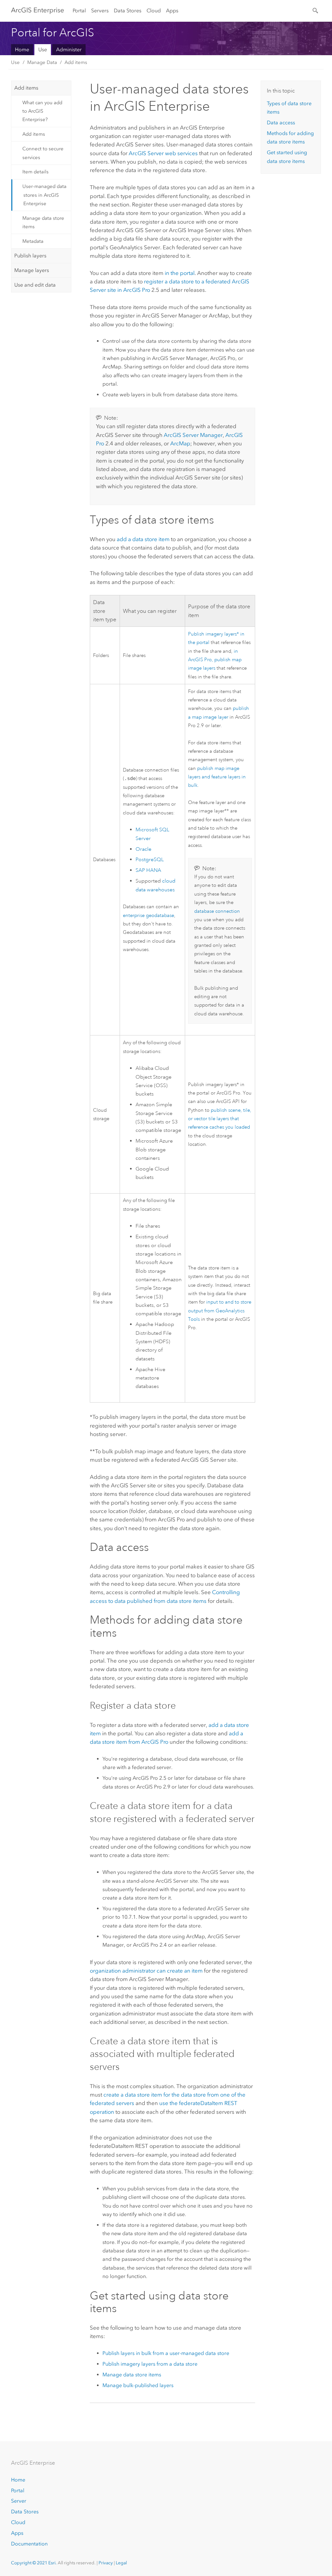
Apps (172, 11)
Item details (36, 172)
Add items (76, 62)
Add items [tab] (26, 88)
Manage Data (42, 62)
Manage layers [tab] (32, 270)
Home (22, 50)
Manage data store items (43, 222)
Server (19, 2501)
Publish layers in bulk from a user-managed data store (166, 2353)
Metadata (33, 241)
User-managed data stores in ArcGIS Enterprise (44, 195)
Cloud (154, 11)
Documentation (29, 2544)
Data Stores (128, 11)
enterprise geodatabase (148, 915)
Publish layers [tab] (30, 256)
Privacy (106, 2563)
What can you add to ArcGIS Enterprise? (42, 111)
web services (163, 153)
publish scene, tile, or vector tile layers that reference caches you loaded (220, 1119)
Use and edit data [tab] (35, 285)
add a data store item (143, 539)
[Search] (316, 10)
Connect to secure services (43, 153)
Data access (281, 123)
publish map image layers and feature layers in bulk (217, 777)
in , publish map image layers (215, 660)
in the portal (180, 273)
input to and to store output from (220, 1311)
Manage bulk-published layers (138, 2385)
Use (43, 50)
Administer (69, 50)
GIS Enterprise (38, 10)
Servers (100, 11)
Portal (79, 11)
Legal (121, 2563)
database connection (217, 911)
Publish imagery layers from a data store (150, 2364)
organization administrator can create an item (146, 1971)
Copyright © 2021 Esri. (34, 2563)
